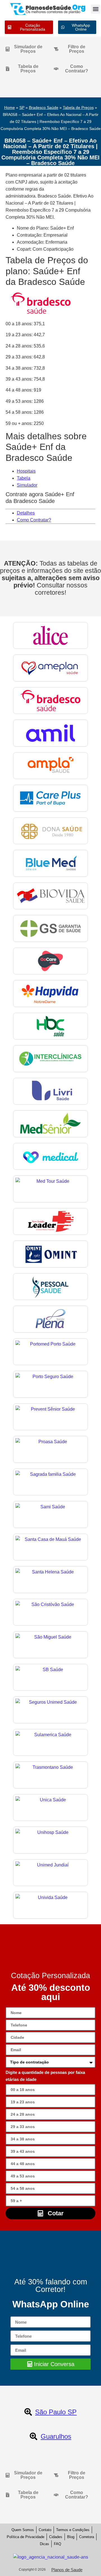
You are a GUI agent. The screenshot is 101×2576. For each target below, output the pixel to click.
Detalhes (26, 513)
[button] (96, 9)
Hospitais (26, 471)
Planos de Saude (67, 2570)
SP (22, 108)
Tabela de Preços (78, 108)
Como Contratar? (34, 520)
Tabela (24, 478)
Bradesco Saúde (44, 108)
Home (10, 108)
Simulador (27, 485)
